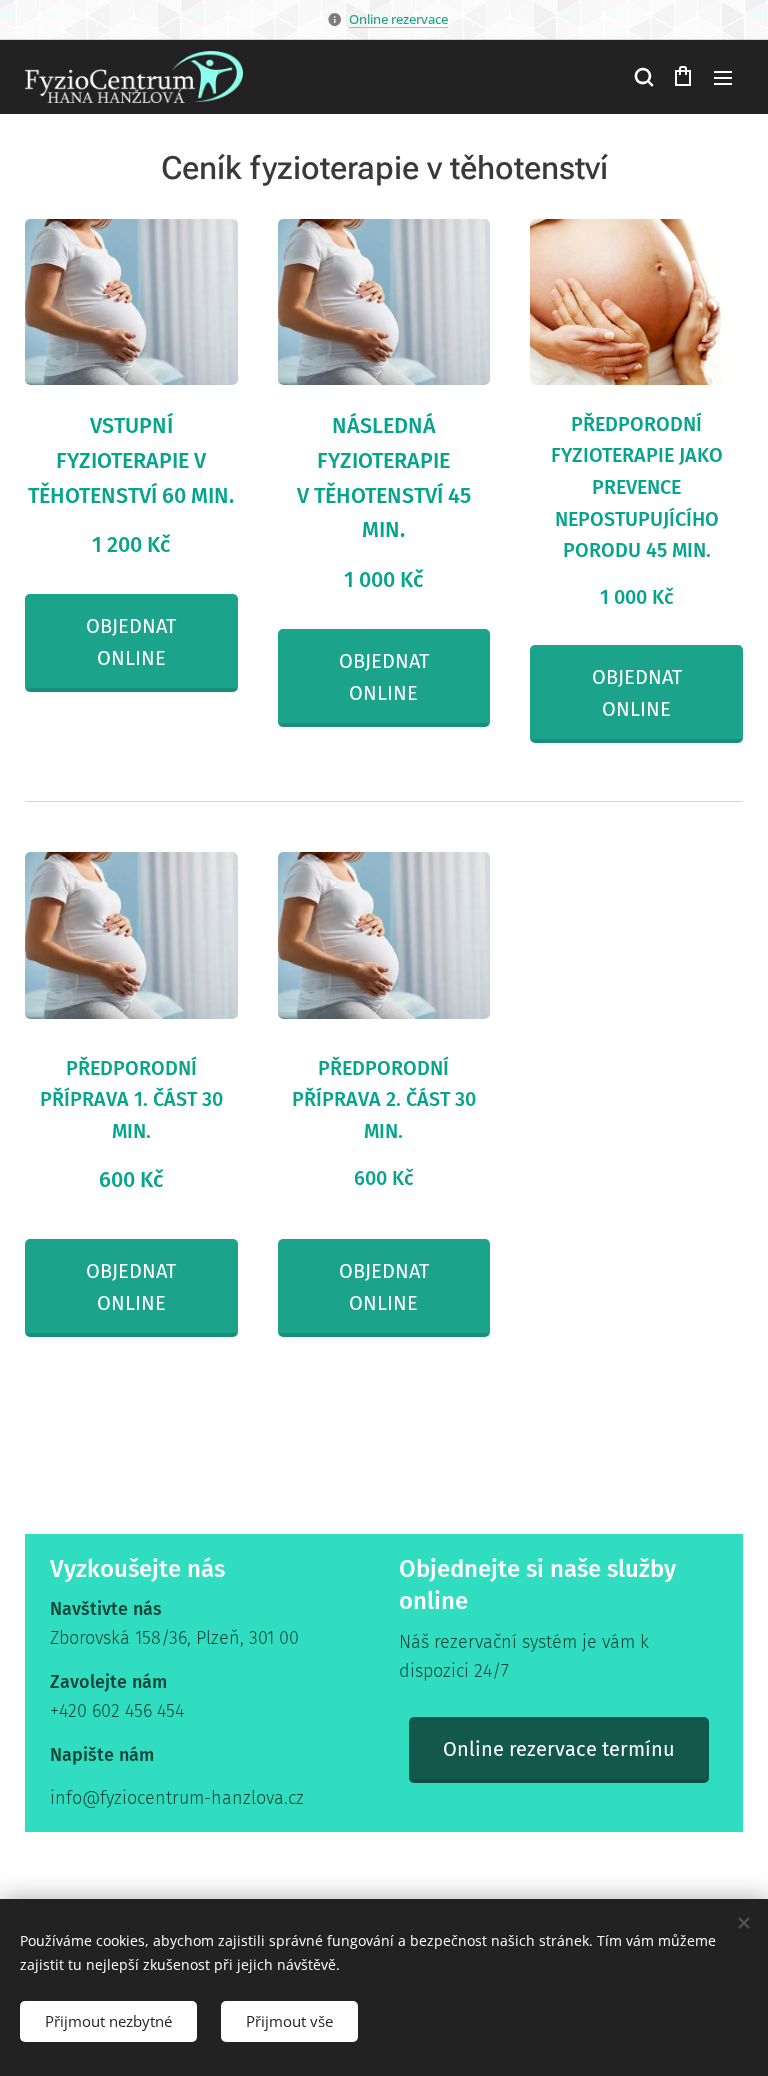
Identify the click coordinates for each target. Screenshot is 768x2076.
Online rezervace (398, 19)
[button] (643, 77)
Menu (723, 77)
